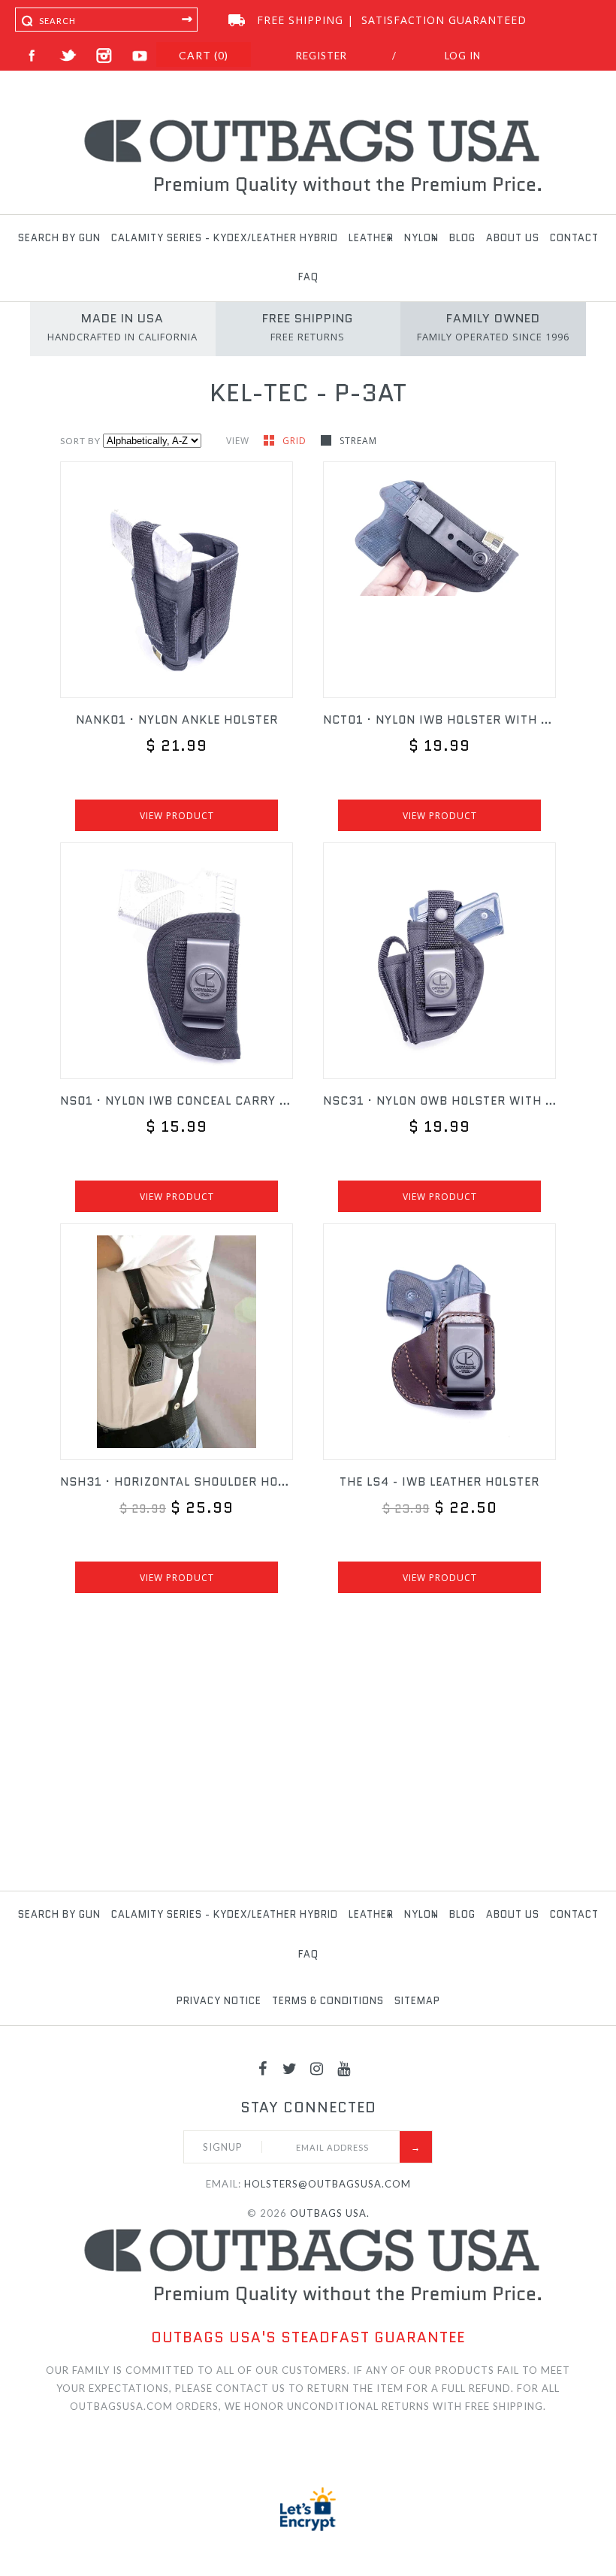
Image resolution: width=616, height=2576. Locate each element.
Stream (358, 441)
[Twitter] (290, 2068)
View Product (177, 816)
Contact (574, 238)
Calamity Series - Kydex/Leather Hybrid (225, 238)
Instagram (104, 56)
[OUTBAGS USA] (308, 122)
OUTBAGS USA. (330, 2213)
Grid (296, 441)
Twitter (68, 56)
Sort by (80, 441)
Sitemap (417, 2001)
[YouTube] (344, 2068)
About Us (513, 238)
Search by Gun (59, 238)
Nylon (421, 238)
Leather (371, 238)
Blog (462, 238)
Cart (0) (204, 55)
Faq (308, 277)
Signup (223, 2147)
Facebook (32, 56)
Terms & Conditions (328, 2001)
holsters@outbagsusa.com (328, 2184)
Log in (463, 56)
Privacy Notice (219, 2001)
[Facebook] (263, 2068)
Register (322, 56)
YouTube (140, 56)
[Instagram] (317, 2068)
